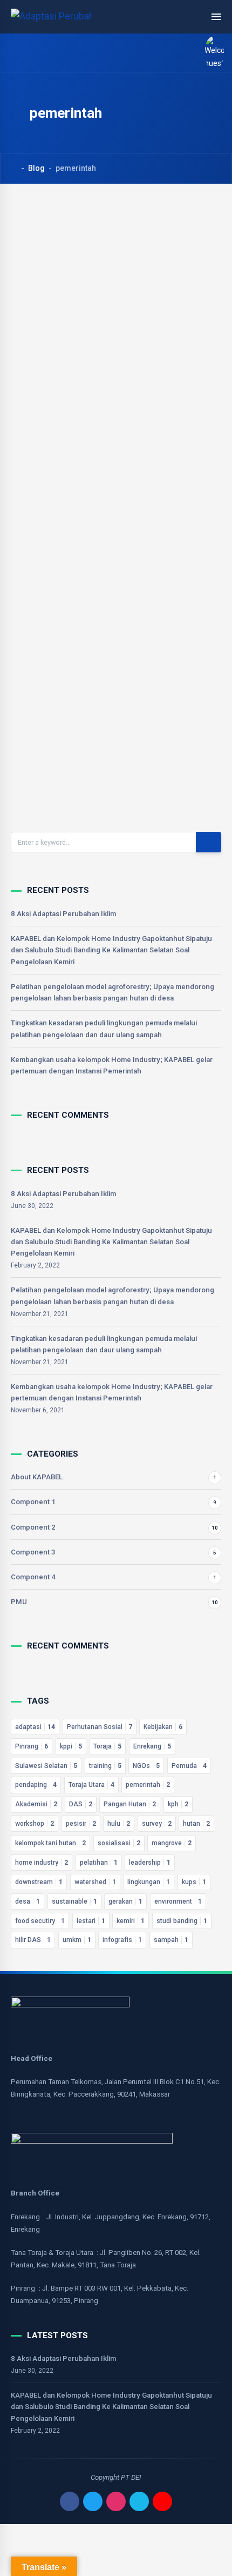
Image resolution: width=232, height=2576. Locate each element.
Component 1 (33, 1502)
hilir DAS (33, 1940)
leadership (150, 1863)
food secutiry (40, 1921)
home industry (42, 1863)
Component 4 (33, 1577)
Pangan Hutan (130, 1804)
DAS (81, 1804)
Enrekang (152, 1746)
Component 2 (33, 1527)
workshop (35, 1824)
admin (57, 469)
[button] (210, 53)
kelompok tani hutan (50, 1843)
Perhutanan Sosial (100, 1727)
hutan (196, 1824)
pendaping (36, 1785)
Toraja (107, 1746)
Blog (36, 168)
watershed (95, 1882)
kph (178, 1804)
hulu (119, 1824)
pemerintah (148, 1785)
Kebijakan (163, 1727)
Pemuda (189, 1766)
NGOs (146, 1766)
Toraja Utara (91, 1785)
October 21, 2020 (69, 775)
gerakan (125, 1901)
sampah (171, 1940)
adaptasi (35, 1727)
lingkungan (149, 1882)
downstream (39, 1882)
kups (194, 1882)
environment (178, 1901)
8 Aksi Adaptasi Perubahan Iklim (63, 914)
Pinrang (32, 1746)
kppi (71, 1746)
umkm (77, 1940)
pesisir (81, 1824)
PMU (19, 1602)
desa (28, 1901)
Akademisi (36, 1804)
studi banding (182, 1921)
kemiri (131, 1921)
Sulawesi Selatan (46, 1766)
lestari (91, 1921)
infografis (122, 1940)
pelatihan (99, 1863)
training (105, 1766)
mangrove (172, 1843)
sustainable (74, 1901)
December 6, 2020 (71, 479)
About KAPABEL (37, 1477)
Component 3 (33, 1552)
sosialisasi (119, 1843)
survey (157, 1824)
